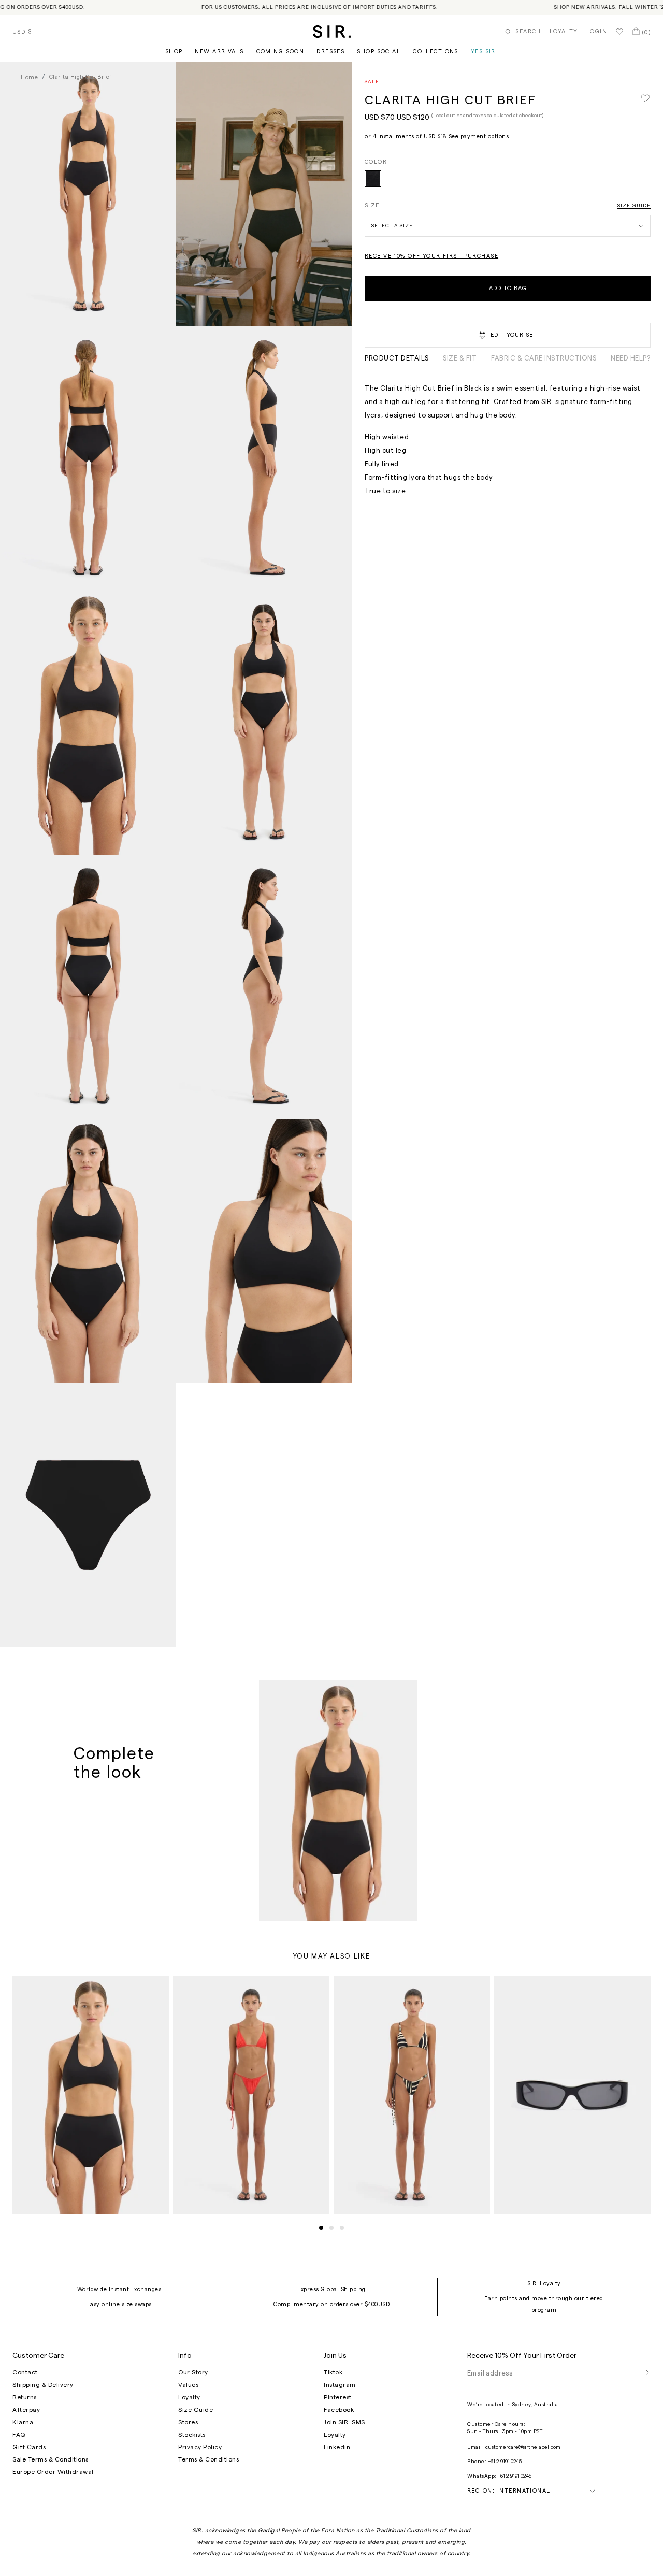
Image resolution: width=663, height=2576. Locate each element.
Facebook (339, 2410)
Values (188, 2385)
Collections (436, 52)
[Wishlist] (619, 32)
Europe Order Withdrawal (53, 2472)
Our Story (193, 2372)
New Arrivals (219, 52)
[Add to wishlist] (405, 1693)
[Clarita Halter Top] (338, 1801)
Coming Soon (280, 52)
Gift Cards (29, 2447)
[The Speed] (572, 2095)
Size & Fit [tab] (460, 358)
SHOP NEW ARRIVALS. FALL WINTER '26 (583, 7)
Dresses (330, 52)
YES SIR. (484, 52)
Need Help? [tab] (631, 358)
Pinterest (338, 2397)
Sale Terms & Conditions (51, 2459)
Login (597, 31)
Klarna (23, 2422)
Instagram (340, 2385)
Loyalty (564, 31)
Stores (188, 2422)
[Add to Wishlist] (645, 99)
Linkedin (337, 2447)
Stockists (192, 2435)
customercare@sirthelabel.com (523, 2447)
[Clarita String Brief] (251, 2095)
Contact (25, 2372)
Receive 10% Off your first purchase (431, 256)
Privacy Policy (200, 2447)
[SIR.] (332, 32)
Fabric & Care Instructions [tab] (544, 358)
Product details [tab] (397, 358)
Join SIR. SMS (344, 2422)
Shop (174, 52)
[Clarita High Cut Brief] (373, 179)
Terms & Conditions (208, 2459)
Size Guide (634, 206)
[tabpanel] (508, 440)
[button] (321, 2228)
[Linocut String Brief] (412, 2095)
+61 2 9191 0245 (505, 2462)
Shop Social (379, 52)
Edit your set (514, 335)
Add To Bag (508, 288)
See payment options (479, 136)
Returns (25, 2397)
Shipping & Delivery (43, 2385)
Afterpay (26, 2410)
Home (29, 77)
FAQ (19, 2435)
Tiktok (333, 2372)
